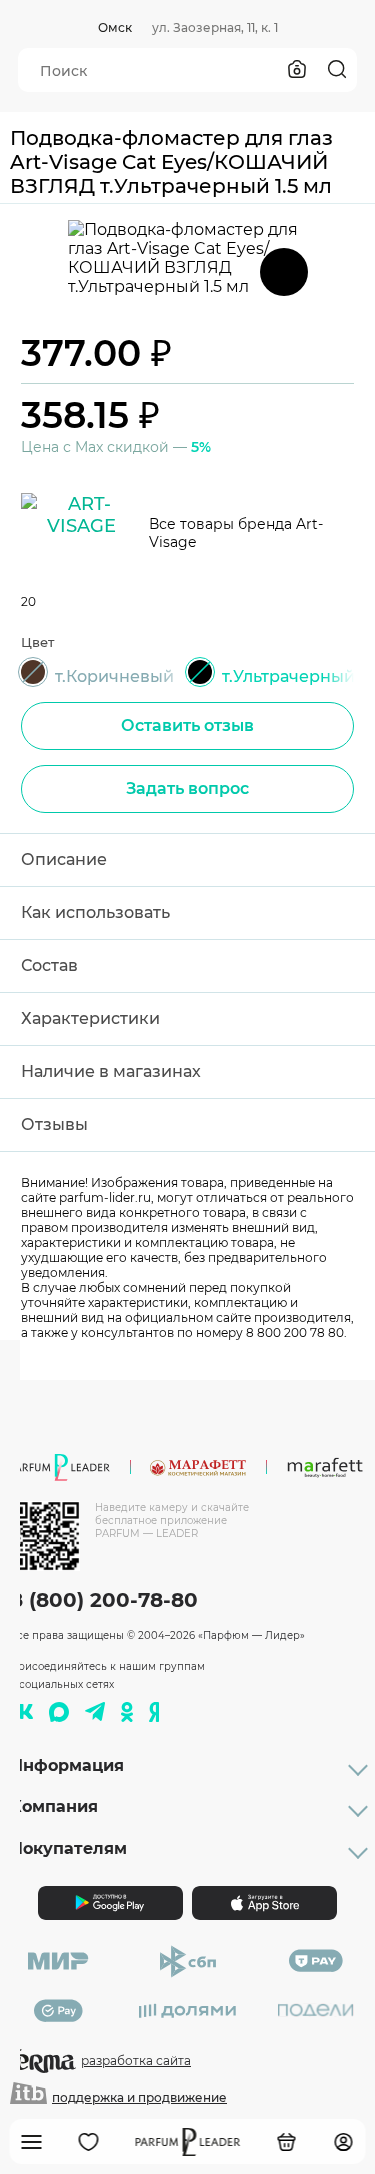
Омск (115, 27)
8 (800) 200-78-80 (104, 1600)
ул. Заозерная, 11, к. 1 (215, 27)
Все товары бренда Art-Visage (236, 533)
